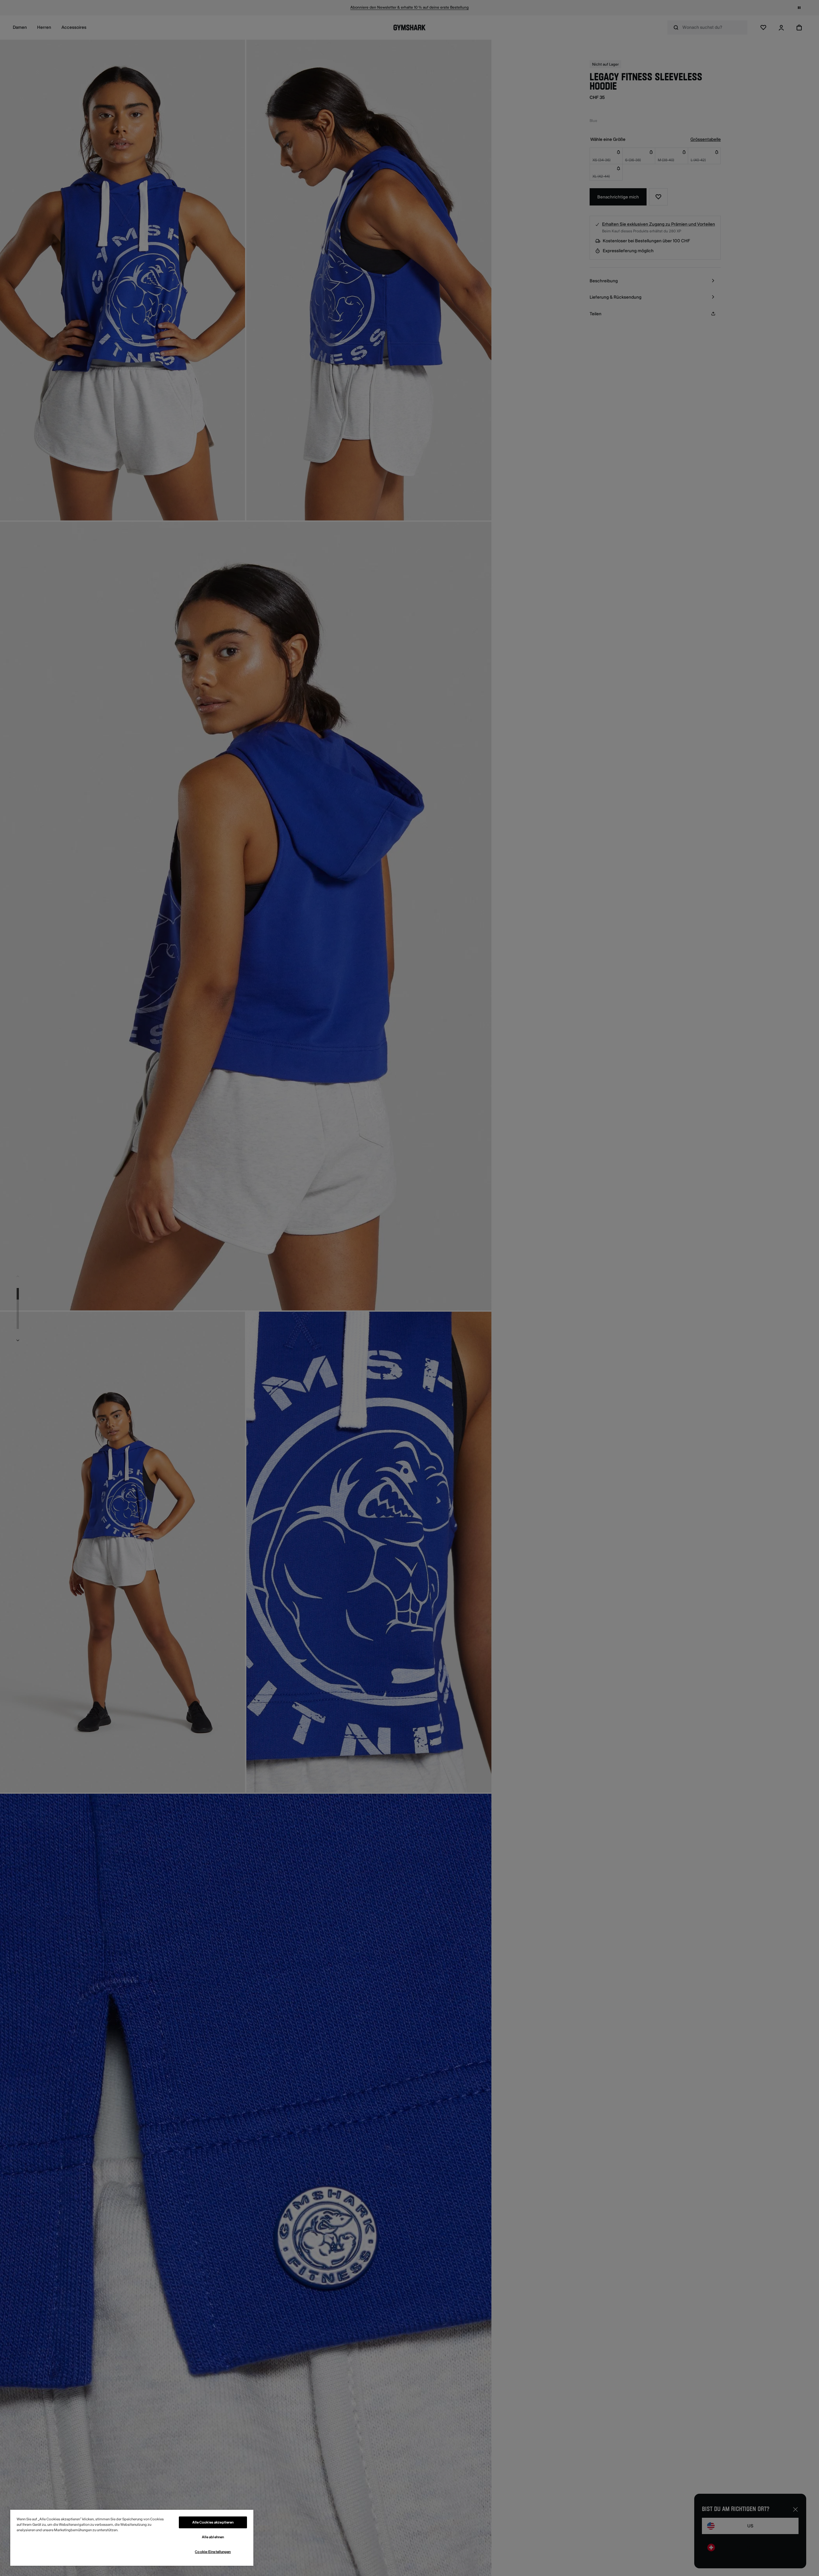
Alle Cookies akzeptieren (213, 2522)
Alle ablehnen (213, 2537)
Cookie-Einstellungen (213, 2552)
